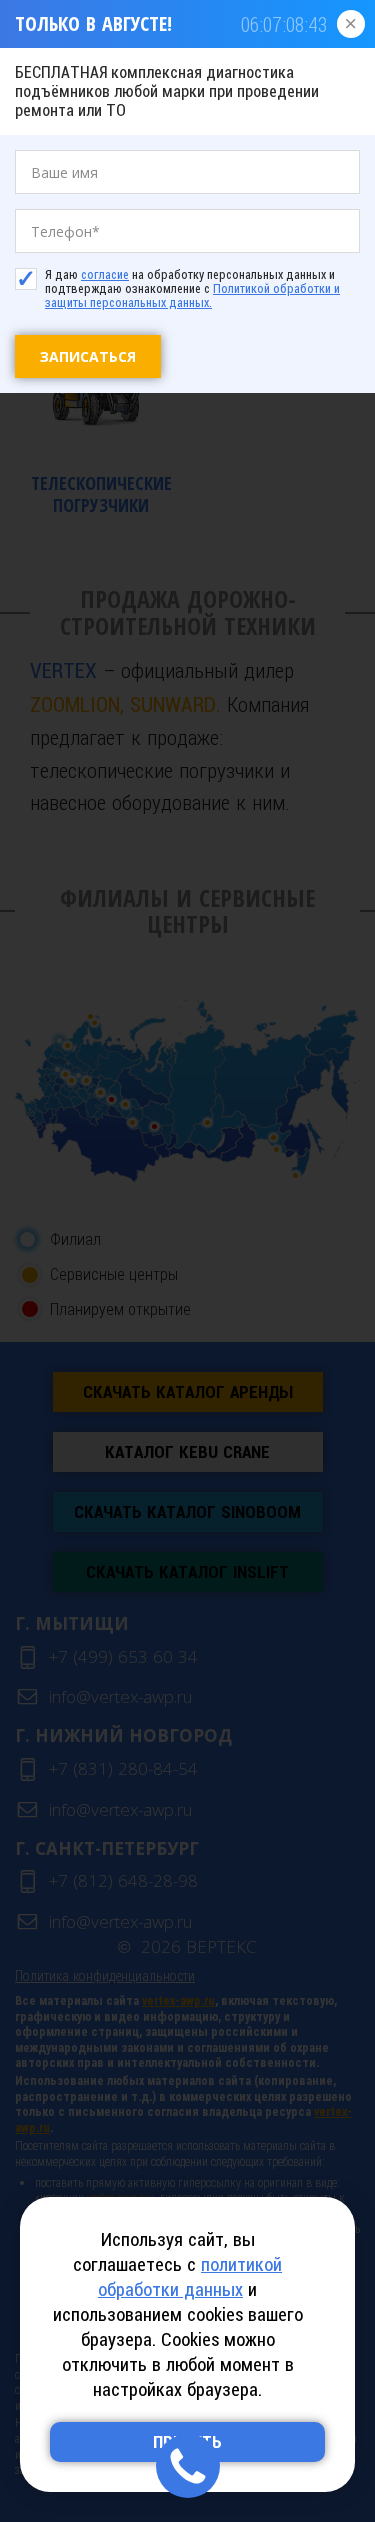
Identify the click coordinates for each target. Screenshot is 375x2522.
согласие (105, 275)
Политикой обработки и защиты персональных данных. (192, 296)
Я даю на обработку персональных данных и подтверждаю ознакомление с (192, 289)
